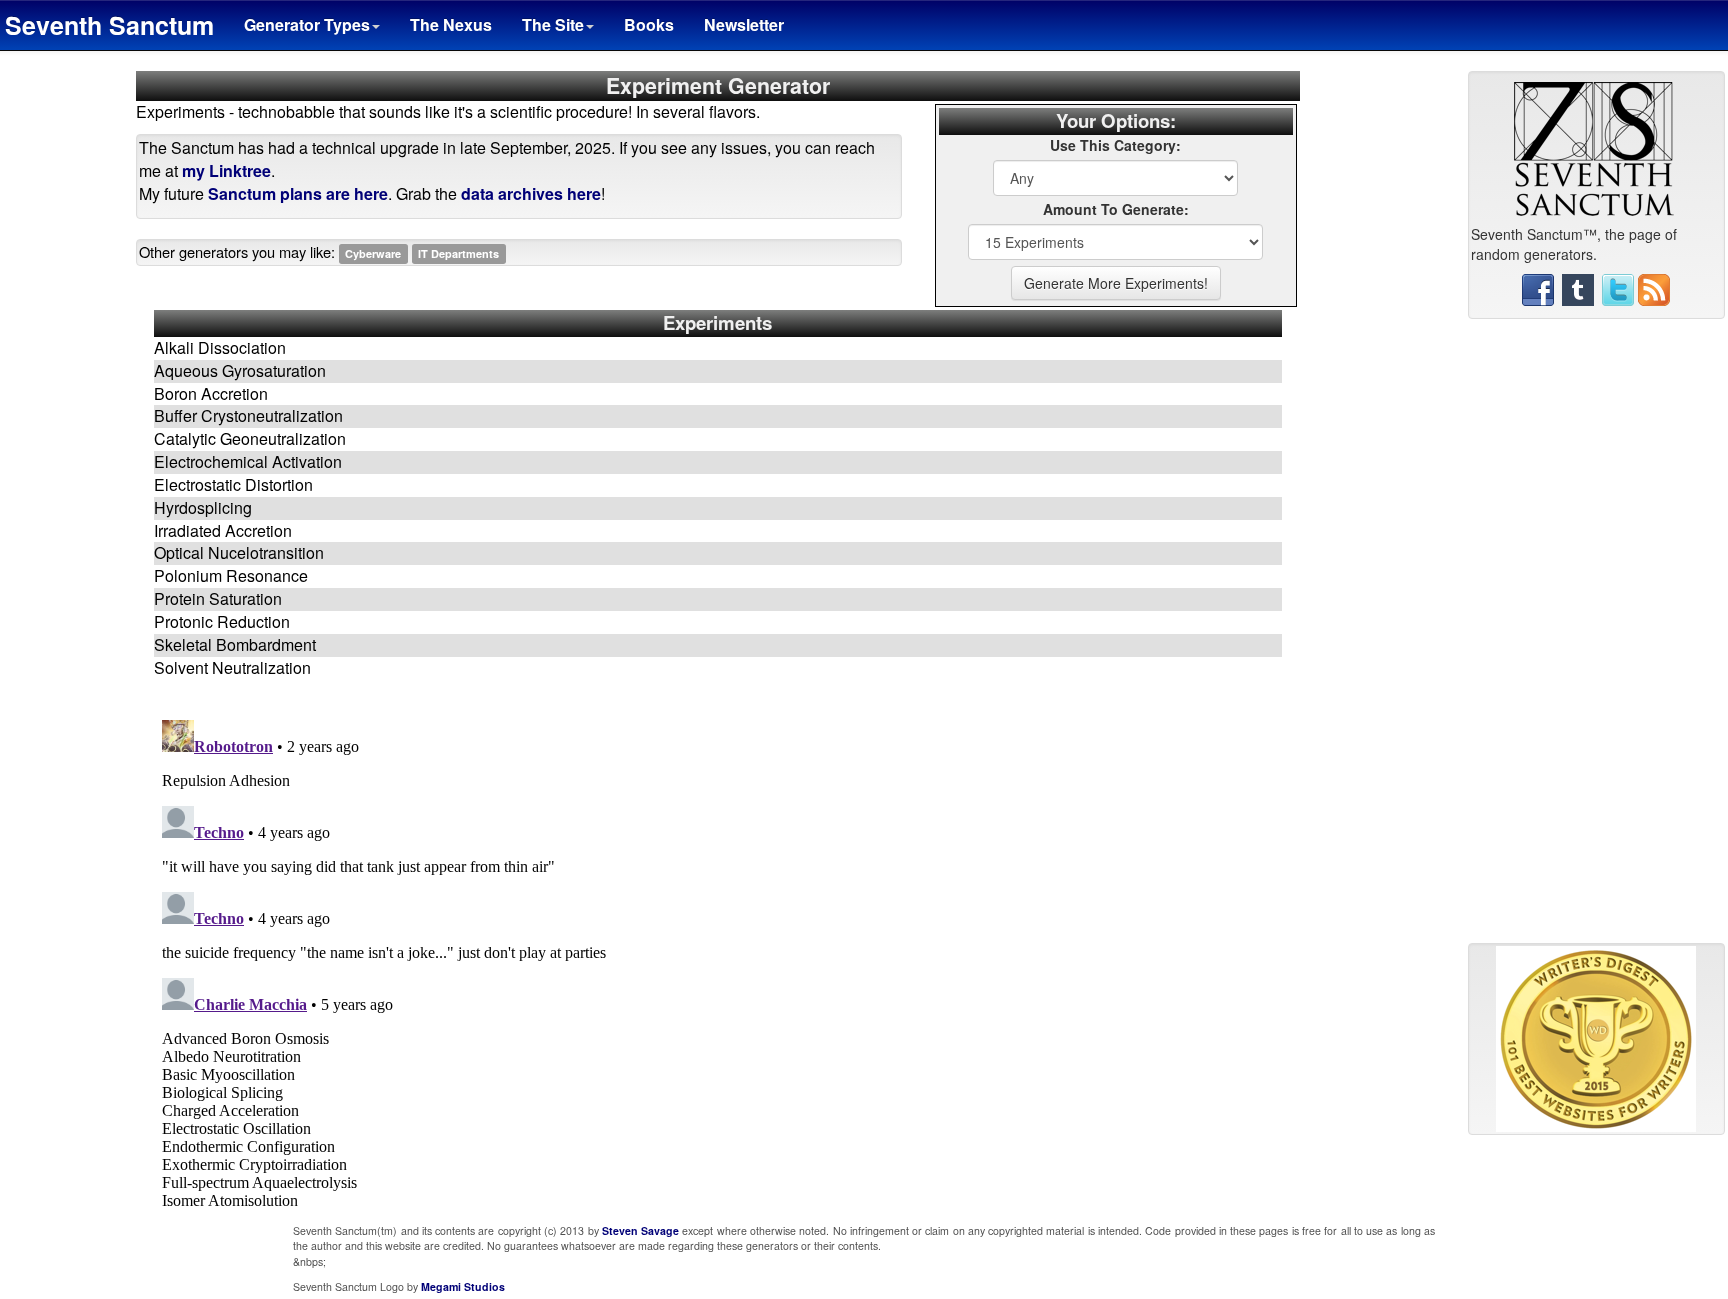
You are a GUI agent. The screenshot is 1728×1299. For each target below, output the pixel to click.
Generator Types (307, 24)
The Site (553, 24)
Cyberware (373, 253)
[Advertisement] (1596, 639)
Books (649, 24)
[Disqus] (718, 962)
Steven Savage (640, 1230)
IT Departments (458, 253)
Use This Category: (1115, 145)
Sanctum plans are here (298, 193)
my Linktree (226, 170)
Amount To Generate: (1116, 209)
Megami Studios (463, 1286)
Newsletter (744, 24)
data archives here (531, 193)
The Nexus (451, 24)
